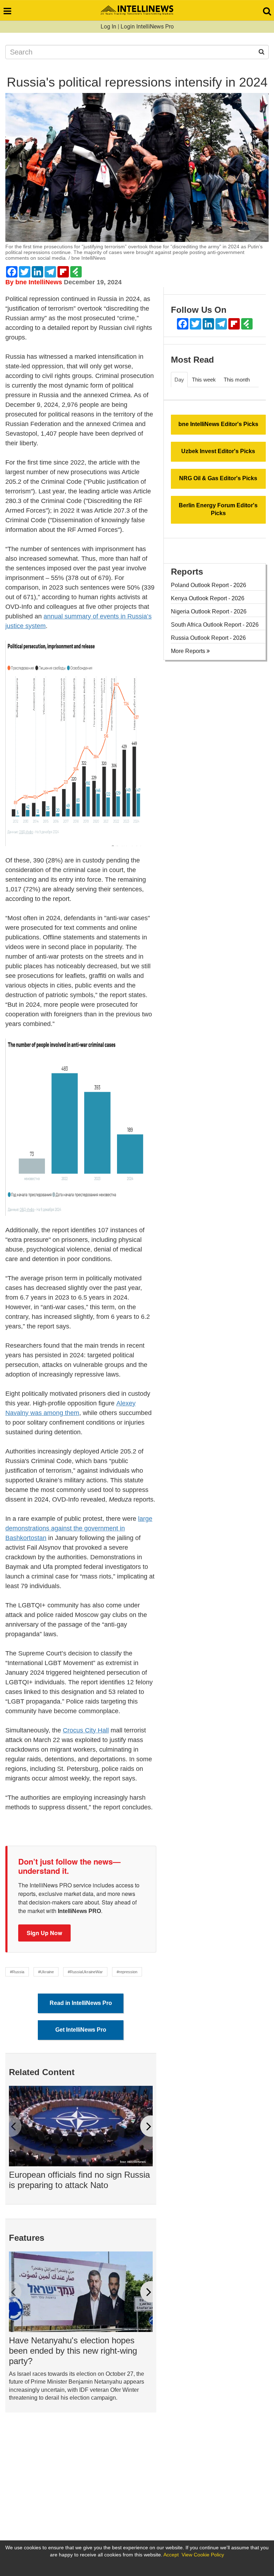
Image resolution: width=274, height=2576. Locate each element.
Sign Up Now (44, 1933)
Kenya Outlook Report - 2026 (208, 598)
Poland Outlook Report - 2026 (209, 585)
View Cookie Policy (203, 2555)
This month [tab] (237, 380)
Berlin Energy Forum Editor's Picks (218, 509)
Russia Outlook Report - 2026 (208, 638)
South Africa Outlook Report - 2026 (215, 625)
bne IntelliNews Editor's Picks (218, 424)
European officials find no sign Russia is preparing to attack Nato (79, 2180)
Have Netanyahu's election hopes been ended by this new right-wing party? (73, 2351)
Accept (171, 2555)
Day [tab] (179, 380)
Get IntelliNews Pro (81, 2030)
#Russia (17, 1972)
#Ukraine (46, 1972)
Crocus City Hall (86, 1730)
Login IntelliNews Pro (147, 27)
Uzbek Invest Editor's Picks (218, 451)
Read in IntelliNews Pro (81, 2003)
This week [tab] (204, 380)
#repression (127, 1972)
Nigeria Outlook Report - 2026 (209, 611)
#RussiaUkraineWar (85, 1972)
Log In (108, 27)
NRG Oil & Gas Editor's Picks (218, 478)
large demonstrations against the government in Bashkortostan (79, 1528)
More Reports (189, 651)
